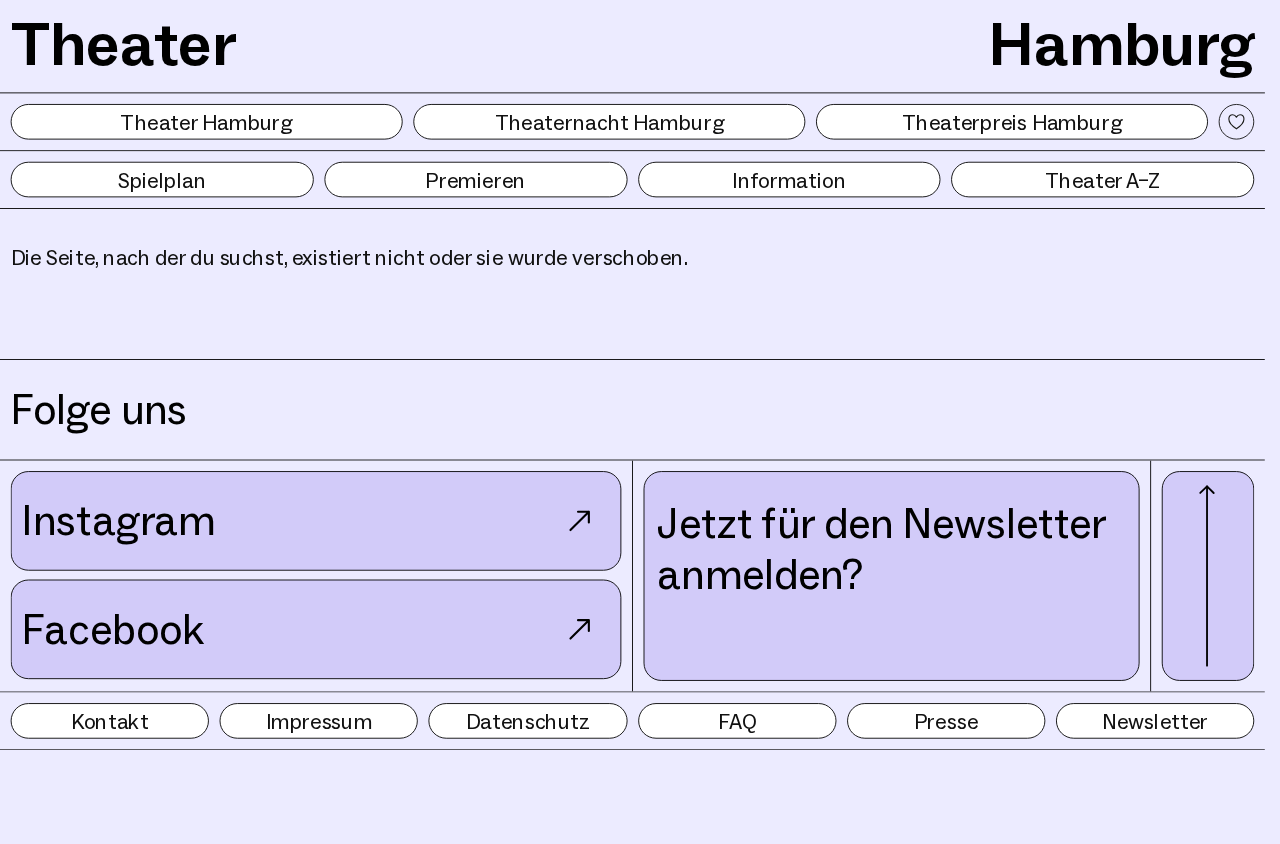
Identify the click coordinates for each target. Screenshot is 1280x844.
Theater (124, 43)
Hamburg (1122, 43)
